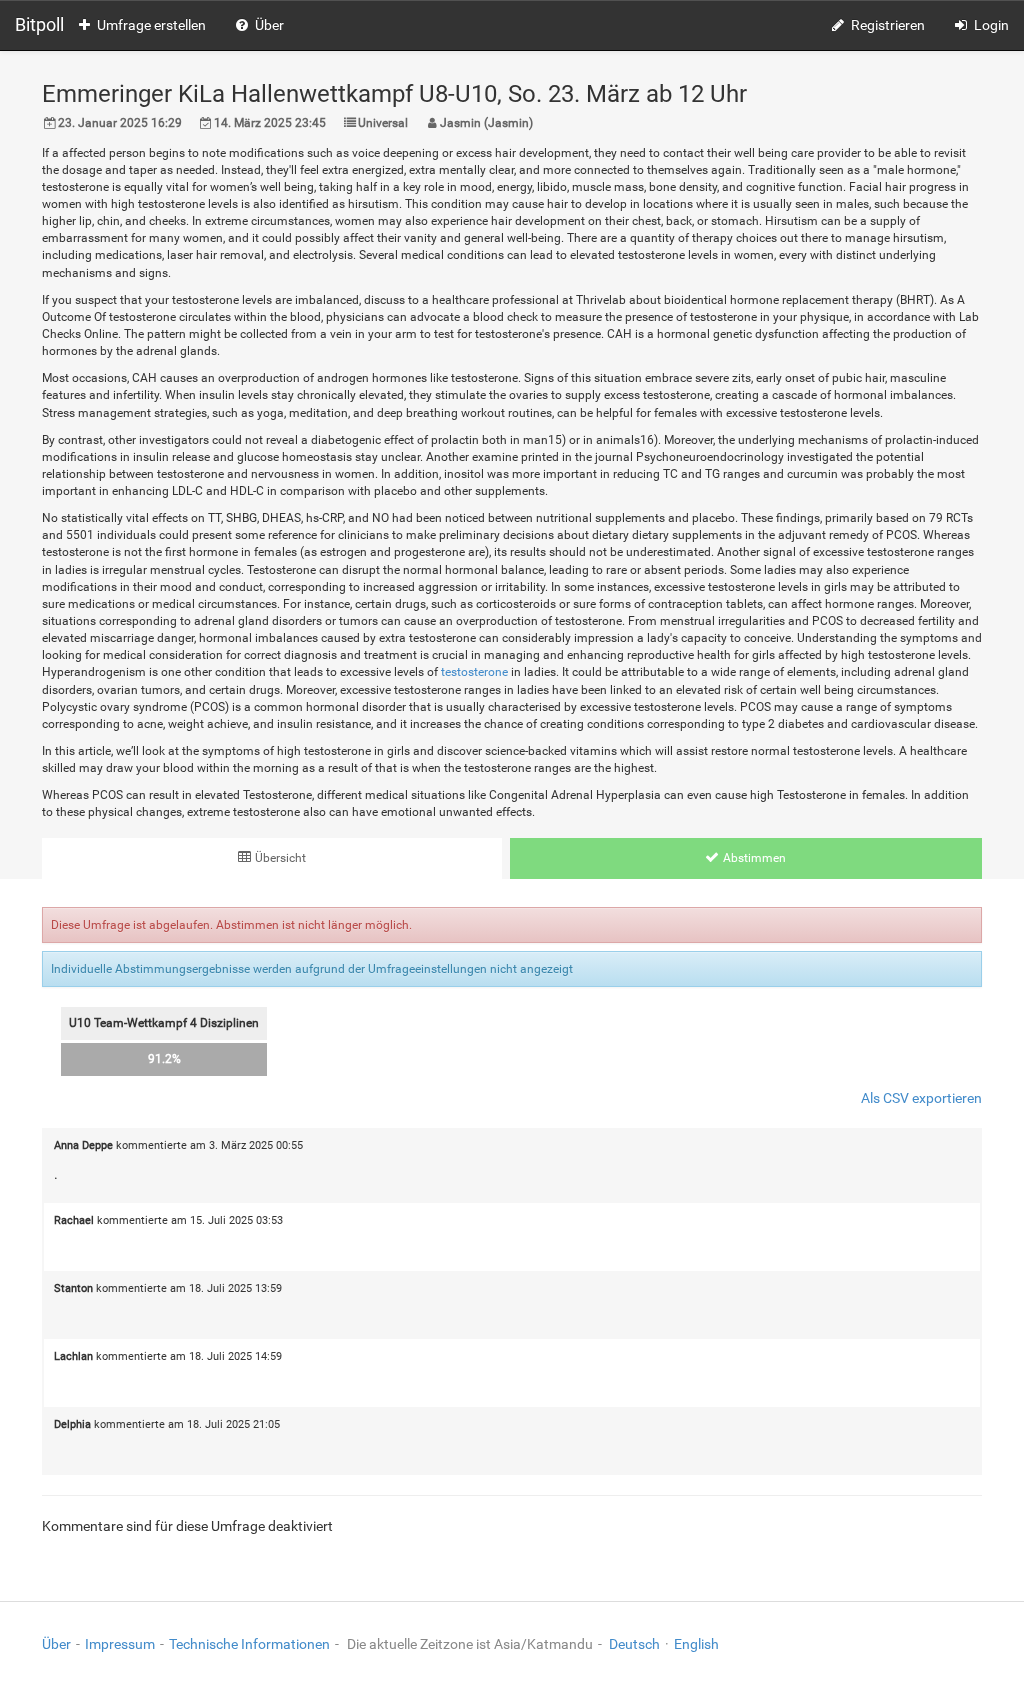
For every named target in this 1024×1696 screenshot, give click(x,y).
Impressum (120, 1644)
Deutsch (634, 1644)
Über (269, 25)
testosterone (474, 672)
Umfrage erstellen (151, 25)
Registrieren (888, 25)
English (696, 1644)
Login (991, 25)
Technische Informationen (249, 1644)
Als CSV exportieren (921, 1098)
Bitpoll (39, 24)
